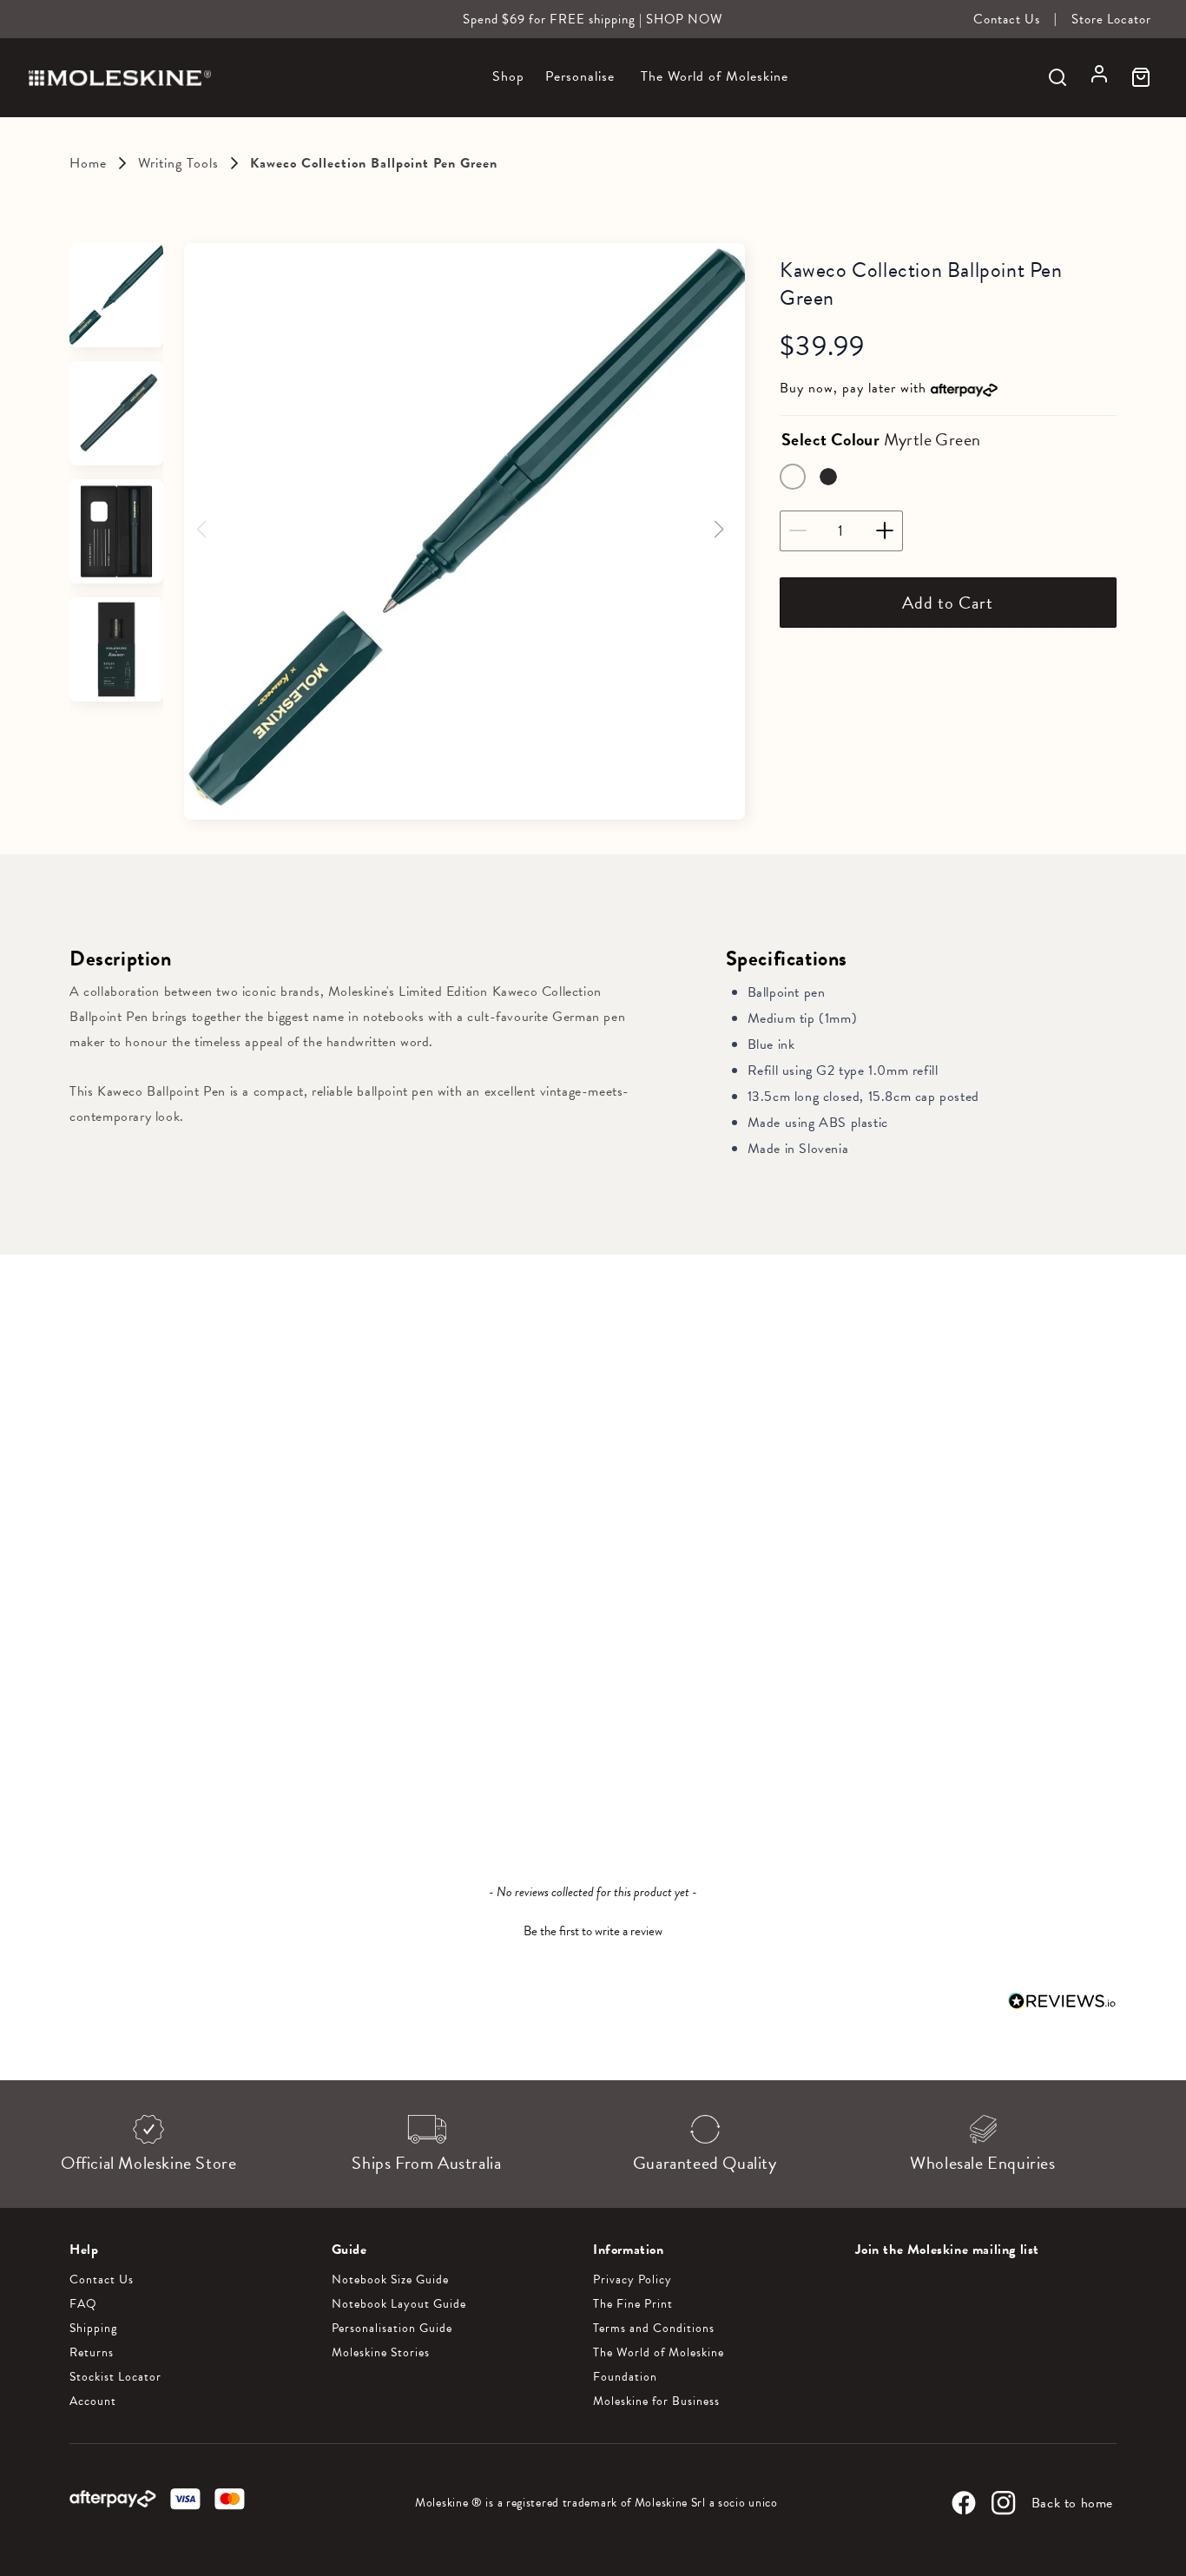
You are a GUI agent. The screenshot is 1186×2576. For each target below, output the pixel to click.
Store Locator (1111, 19)
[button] (508, 86)
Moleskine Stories (381, 2353)
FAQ (83, 2304)
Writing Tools (178, 163)
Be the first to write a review (593, 1931)
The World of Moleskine (659, 2353)
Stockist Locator (115, 2377)
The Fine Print (633, 2304)
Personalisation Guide (392, 2329)
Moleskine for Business (656, 2401)
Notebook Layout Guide (399, 2304)
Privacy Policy (633, 2280)
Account (93, 2401)
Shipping (93, 2329)
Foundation (625, 2377)
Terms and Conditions (654, 2329)
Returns (92, 2353)
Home (88, 163)
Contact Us (1007, 19)
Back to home (1072, 2503)
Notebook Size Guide (390, 2280)
